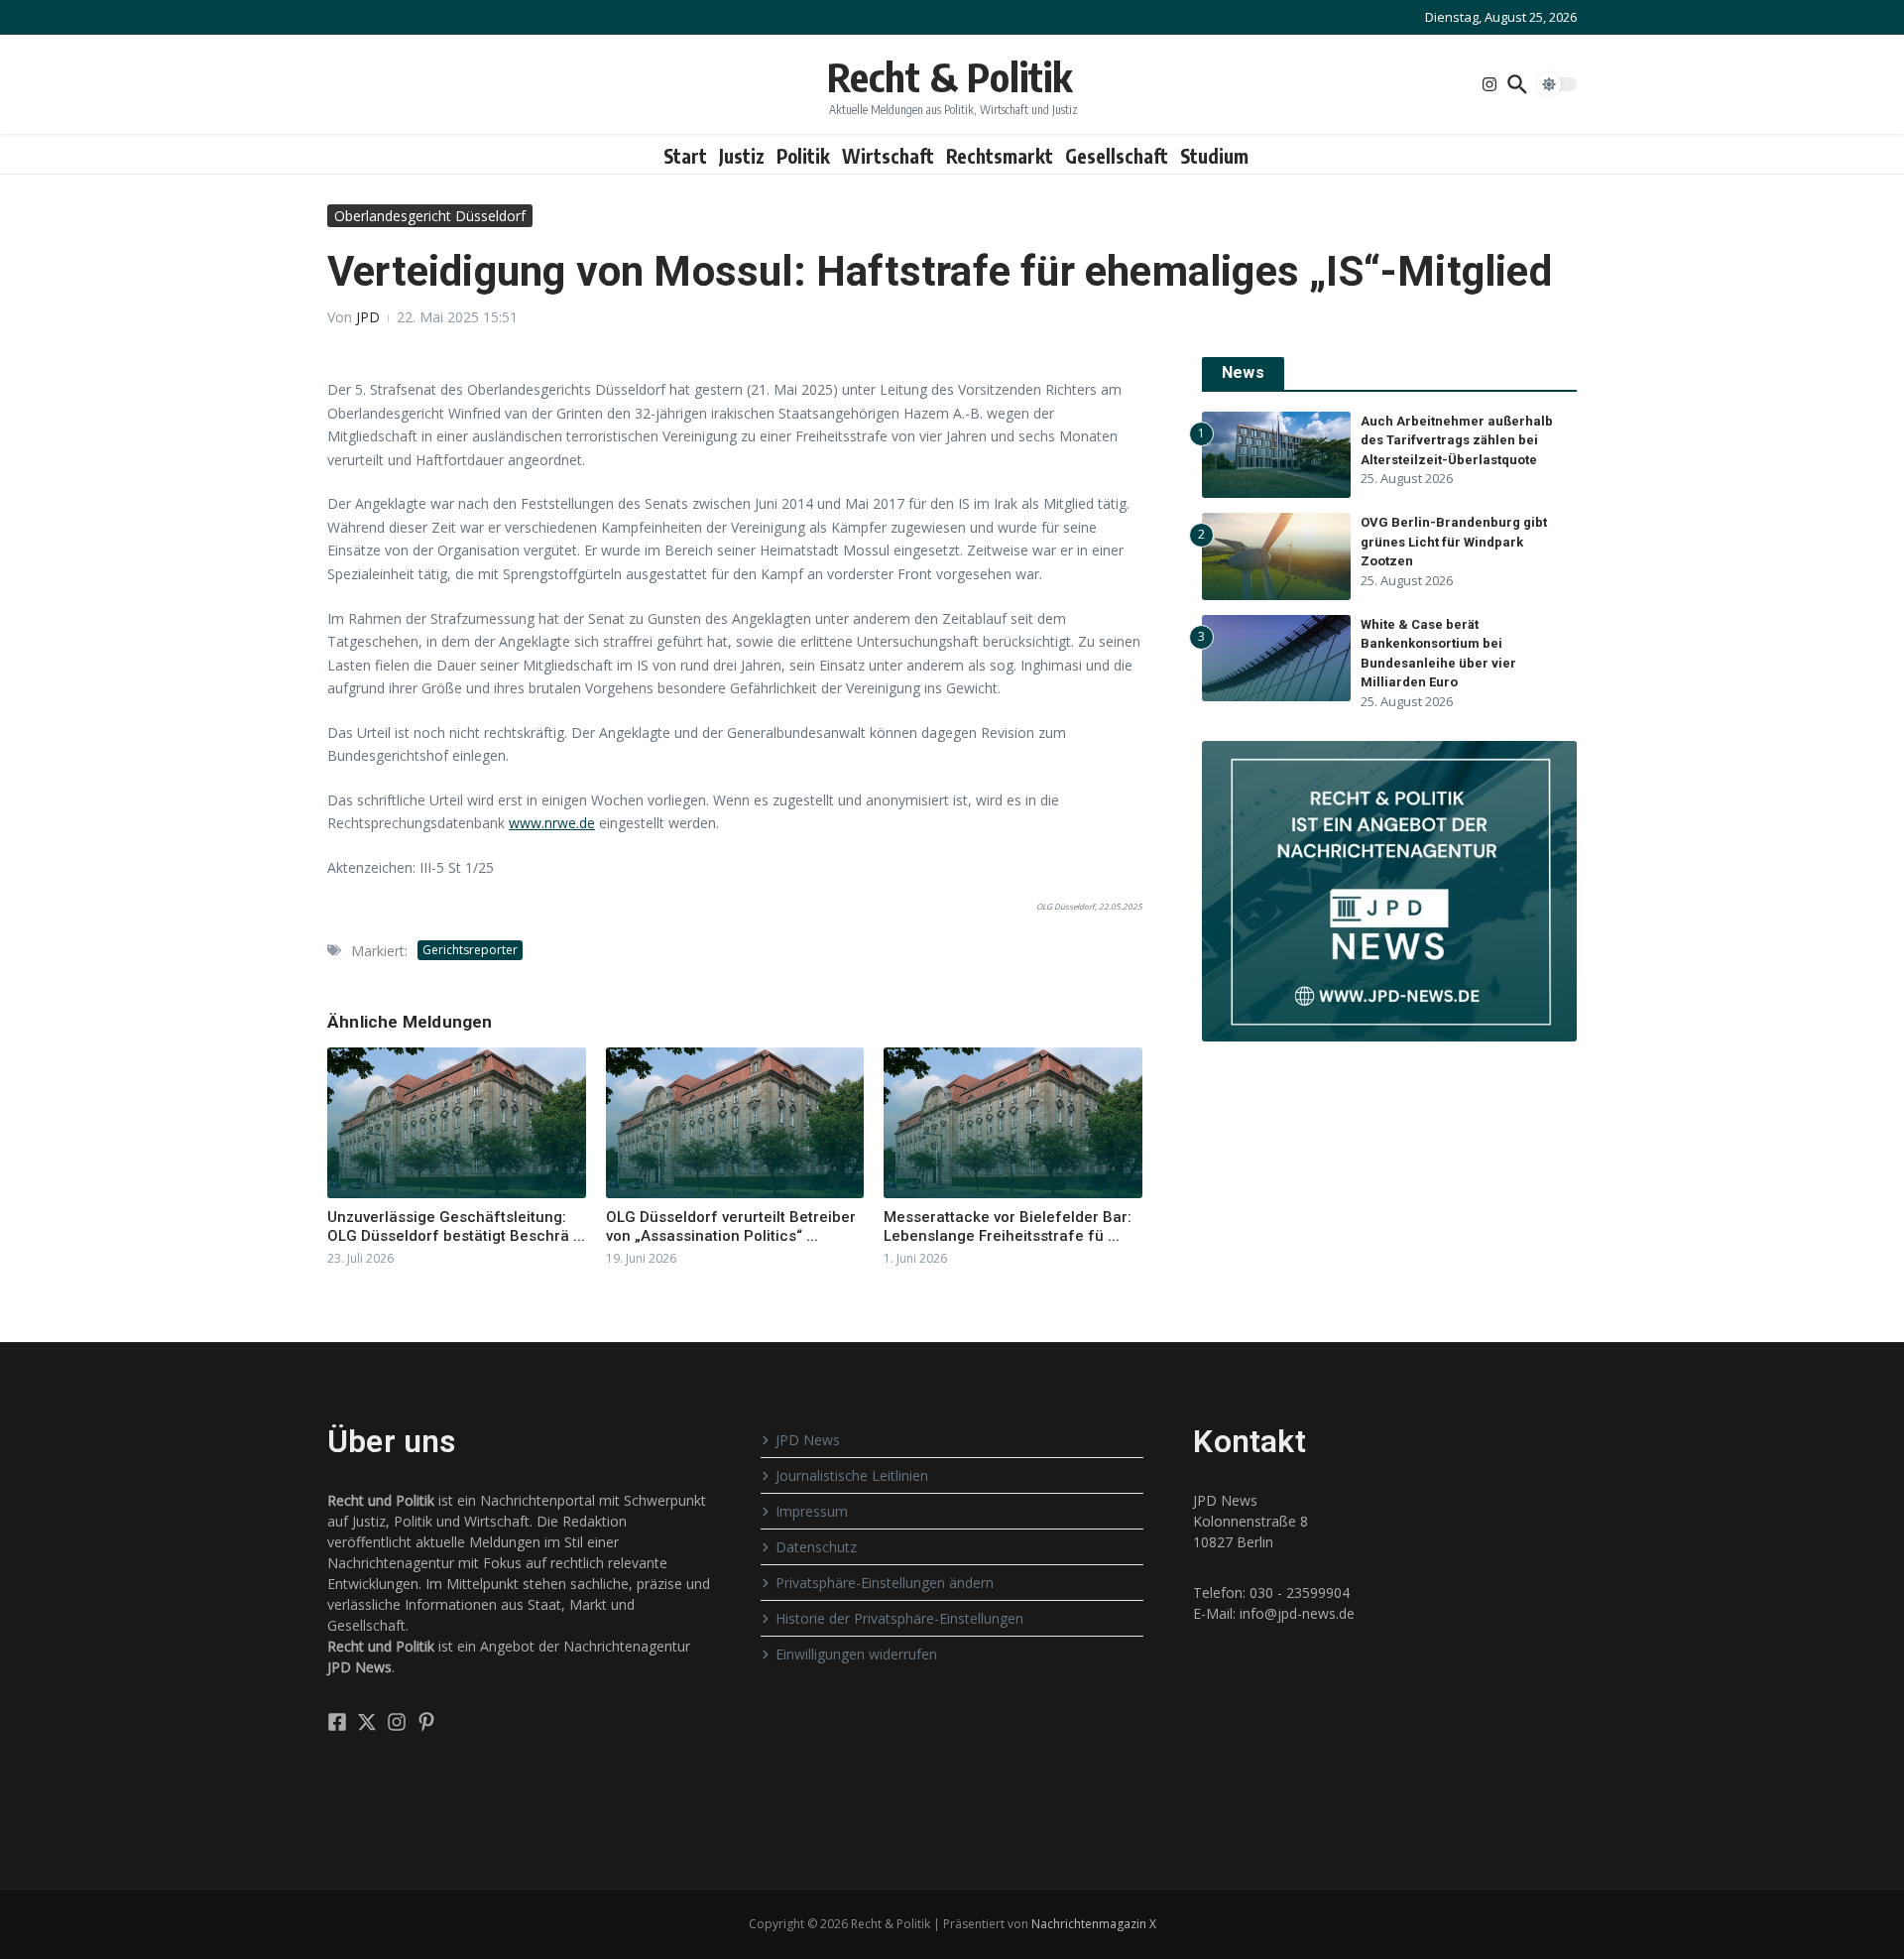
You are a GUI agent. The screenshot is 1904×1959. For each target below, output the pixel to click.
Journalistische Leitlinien (852, 1475)
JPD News (808, 1440)
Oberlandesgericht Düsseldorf (430, 216)
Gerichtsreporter (470, 950)
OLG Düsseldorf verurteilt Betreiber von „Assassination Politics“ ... (731, 1227)
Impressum (812, 1511)
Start (685, 156)
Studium (1214, 156)
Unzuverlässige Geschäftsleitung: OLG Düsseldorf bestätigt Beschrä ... (456, 1227)
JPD (368, 317)
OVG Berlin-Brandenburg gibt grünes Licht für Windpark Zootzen (1454, 542)
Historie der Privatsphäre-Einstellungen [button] (899, 1618)
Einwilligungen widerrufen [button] (856, 1654)
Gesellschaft (1117, 156)
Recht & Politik (950, 76)
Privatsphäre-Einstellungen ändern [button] (885, 1583)
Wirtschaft (888, 156)
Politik (803, 156)
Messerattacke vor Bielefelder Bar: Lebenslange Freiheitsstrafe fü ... (1008, 1227)
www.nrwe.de (552, 823)
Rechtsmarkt (1000, 156)
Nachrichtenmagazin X (1094, 1924)
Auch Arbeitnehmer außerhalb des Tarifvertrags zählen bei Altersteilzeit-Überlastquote (1457, 440)
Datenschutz (816, 1547)
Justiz (742, 156)
